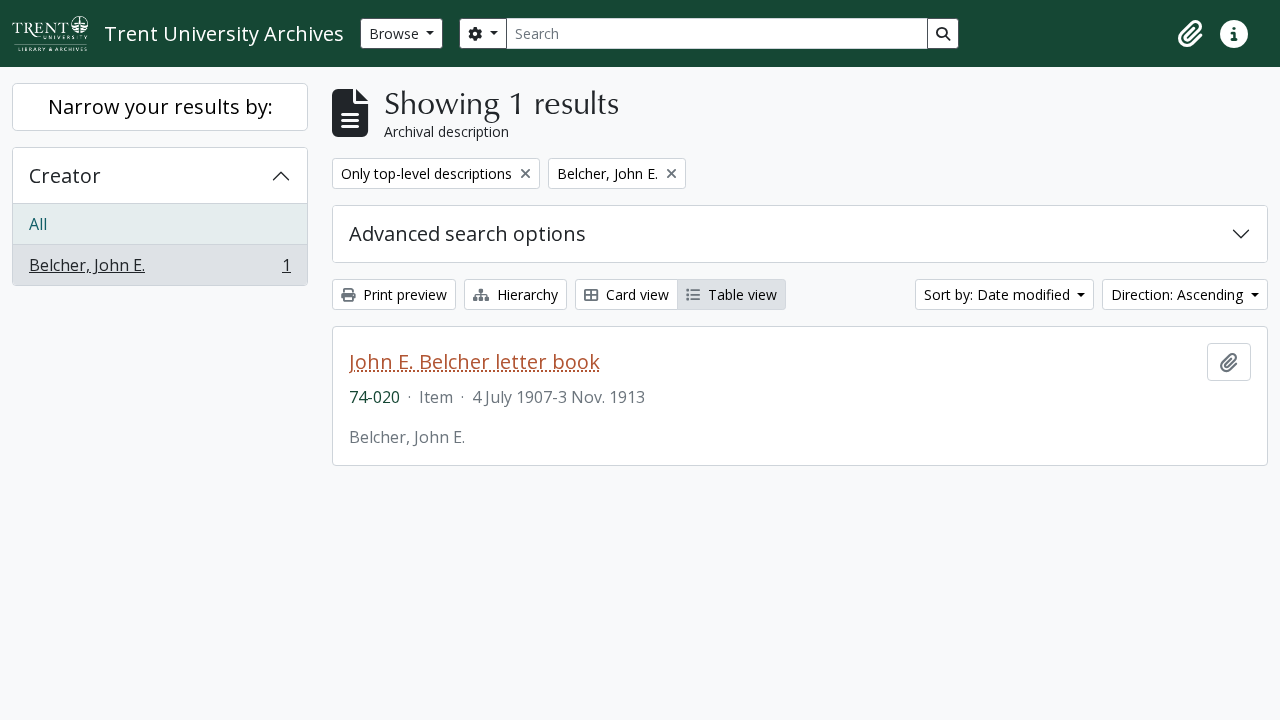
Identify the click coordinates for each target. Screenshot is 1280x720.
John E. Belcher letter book (474, 362)
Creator (65, 175)
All (38, 224)
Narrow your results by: (160, 106)
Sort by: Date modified (999, 294)
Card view (635, 294)
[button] (1190, 34)
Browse (396, 33)
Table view (740, 294)
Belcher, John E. (159, 269)
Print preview (403, 294)
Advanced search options (467, 233)
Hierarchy (525, 294)
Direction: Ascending (1179, 294)
